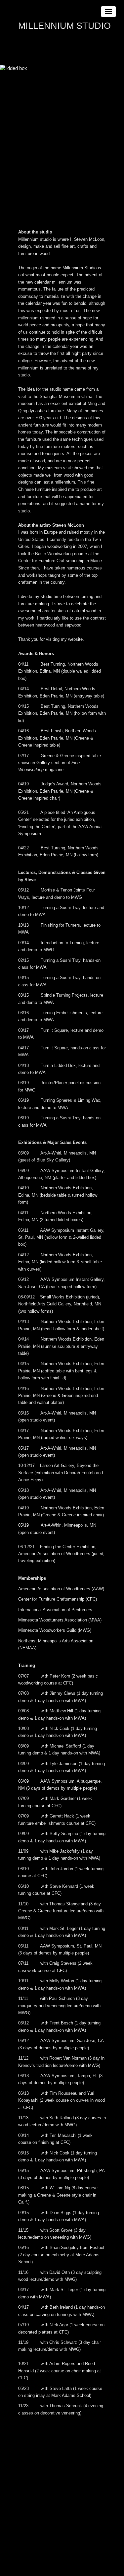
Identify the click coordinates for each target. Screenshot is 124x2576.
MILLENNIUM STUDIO (64, 26)
